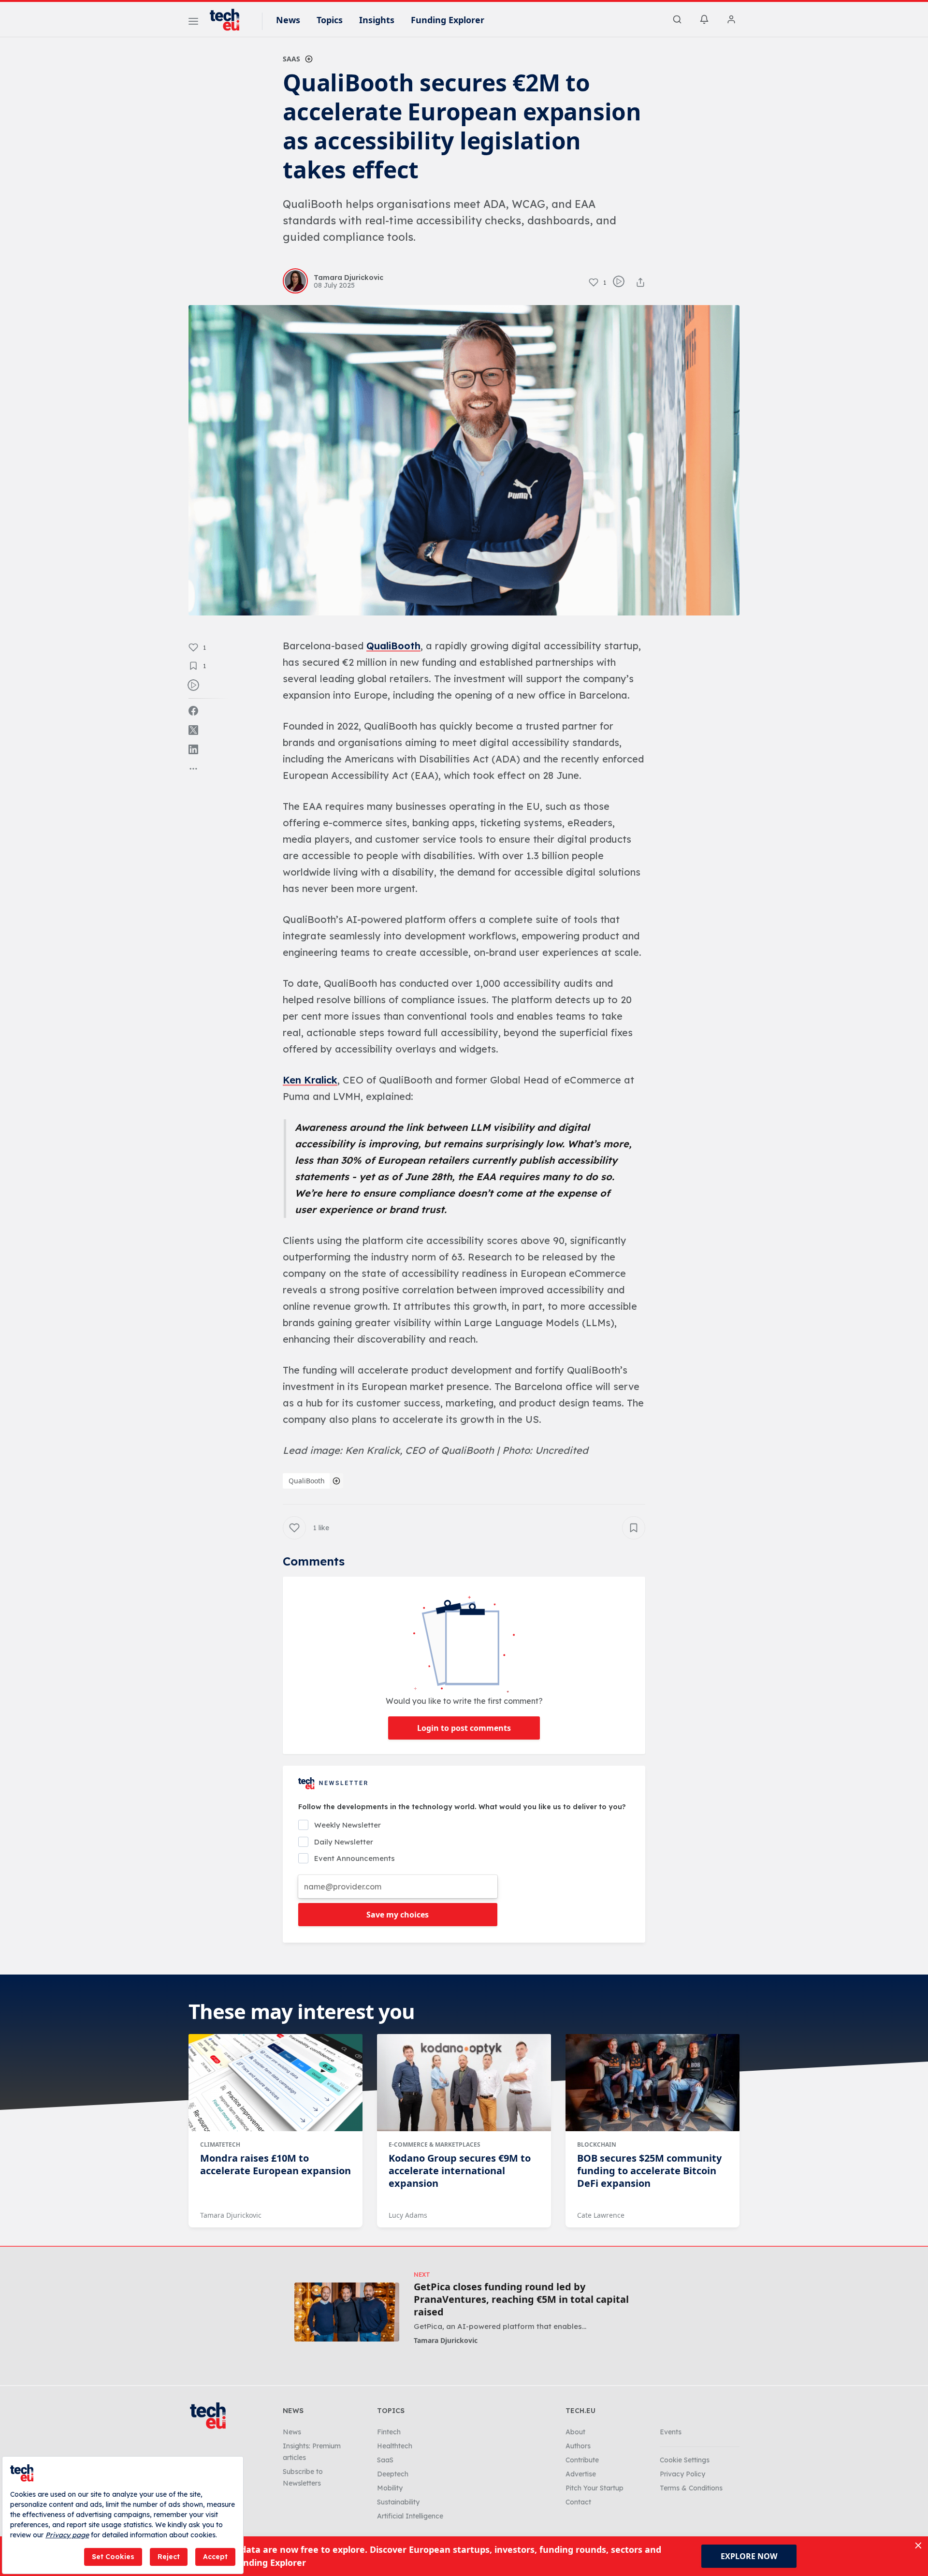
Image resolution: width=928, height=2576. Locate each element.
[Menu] (193, 23)
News (288, 20)
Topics (330, 20)
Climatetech (220, 2144)
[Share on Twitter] (193, 730)
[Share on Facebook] (193, 711)
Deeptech (393, 2474)
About (575, 2432)
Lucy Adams (408, 2215)
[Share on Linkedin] (193, 749)
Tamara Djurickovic (231, 2215)
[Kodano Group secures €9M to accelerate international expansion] (464, 2083)
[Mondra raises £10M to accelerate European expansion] (275, 2083)
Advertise (581, 2474)
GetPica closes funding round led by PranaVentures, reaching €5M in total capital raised (521, 2299)
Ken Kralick (310, 1080)
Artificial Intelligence (410, 2516)
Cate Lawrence (601, 2215)
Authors (578, 2446)
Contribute (582, 2460)
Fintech (389, 2432)
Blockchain (597, 2144)
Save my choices (398, 1915)
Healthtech (395, 2446)
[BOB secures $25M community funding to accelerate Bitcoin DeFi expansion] (652, 2083)
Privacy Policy (682, 2474)
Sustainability (398, 2502)
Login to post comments (464, 1728)
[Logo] (229, 20)
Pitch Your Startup (594, 2488)
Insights (377, 20)
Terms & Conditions (691, 2488)
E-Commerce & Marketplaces (435, 2144)
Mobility (390, 2488)
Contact (578, 2502)
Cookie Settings (685, 2460)
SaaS (291, 59)
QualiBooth (393, 646)
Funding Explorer (448, 20)
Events (671, 2432)
